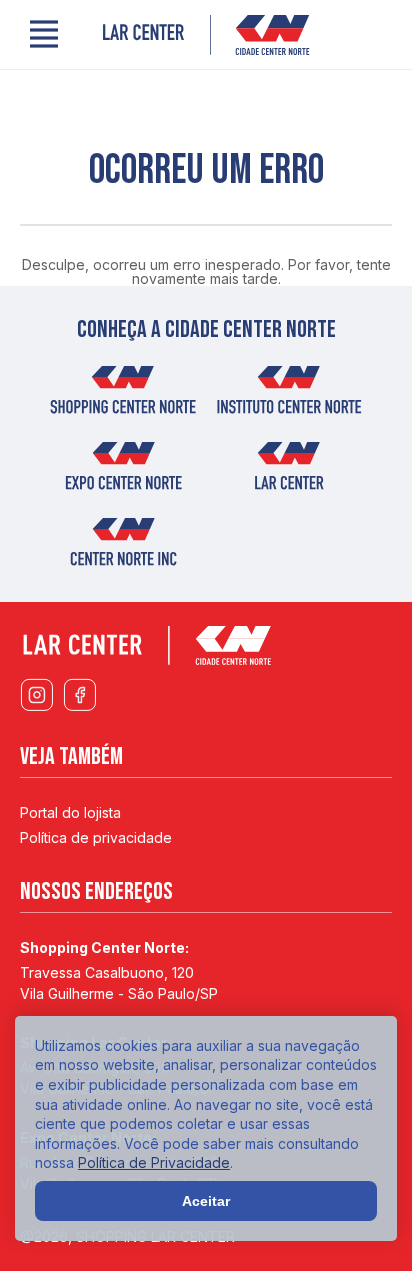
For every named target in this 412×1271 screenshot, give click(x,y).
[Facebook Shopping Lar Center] (79, 695)
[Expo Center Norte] (123, 472)
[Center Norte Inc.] (123, 548)
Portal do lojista (70, 812)
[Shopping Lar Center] (206, 35)
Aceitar (206, 1201)
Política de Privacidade (154, 1162)
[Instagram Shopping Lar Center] (36, 695)
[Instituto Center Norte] (289, 396)
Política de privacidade (96, 837)
